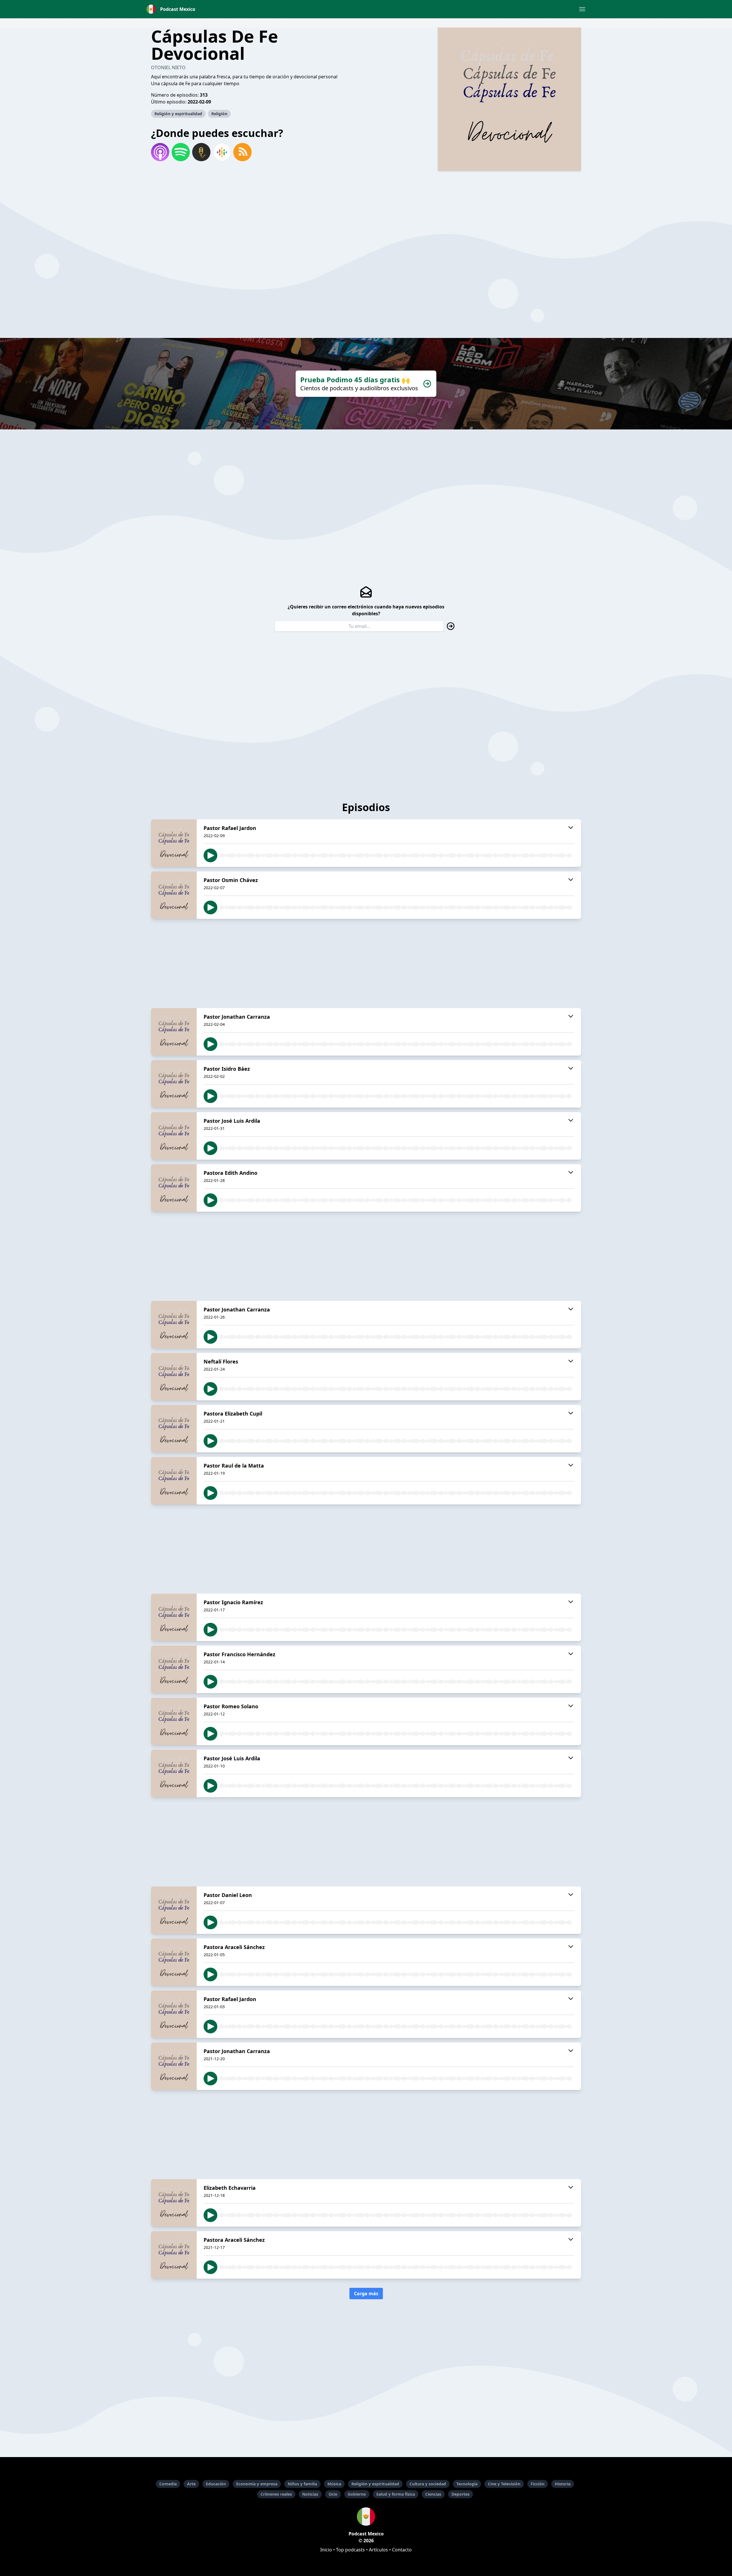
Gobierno (357, 2494)
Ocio (333, 2494)
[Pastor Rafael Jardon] (174, 843)
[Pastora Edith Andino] (174, 1188)
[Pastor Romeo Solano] (174, 1721)
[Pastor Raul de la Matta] (174, 1481)
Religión (219, 114)
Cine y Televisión (504, 2484)
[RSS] (242, 152)
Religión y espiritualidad (178, 114)
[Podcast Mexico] (366, 2517)
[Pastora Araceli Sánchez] (174, 1962)
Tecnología (467, 2484)
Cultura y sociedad (428, 2484)
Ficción (538, 2484)
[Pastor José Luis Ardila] (174, 1136)
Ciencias (433, 2494)
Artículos (378, 2550)
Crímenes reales (276, 2494)
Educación (216, 2484)
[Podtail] (201, 152)
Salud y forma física (396, 2494)
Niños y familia (302, 2484)
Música (334, 2484)
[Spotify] (181, 152)
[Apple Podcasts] (160, 152)
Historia (563, 2484)
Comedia (168, 2484)
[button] (582, 9)
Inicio (326, 2550)
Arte (191, 2484)
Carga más (366, 2294)
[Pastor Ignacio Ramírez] (174, 1617)
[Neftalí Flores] (174, 1377)
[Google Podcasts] (222, 152)
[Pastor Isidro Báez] (174, 1084)
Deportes (461, 2494)
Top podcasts (350, 2550)
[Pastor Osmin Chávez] (174, 895)
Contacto (402, 2550)
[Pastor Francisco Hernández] (174, 1669)
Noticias (310, 2494)
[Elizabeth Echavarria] (174, 2203)
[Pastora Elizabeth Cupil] (174, 1429)
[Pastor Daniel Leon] (174, 1910)
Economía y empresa (257, 2484)
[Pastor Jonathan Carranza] (174, 1032)
